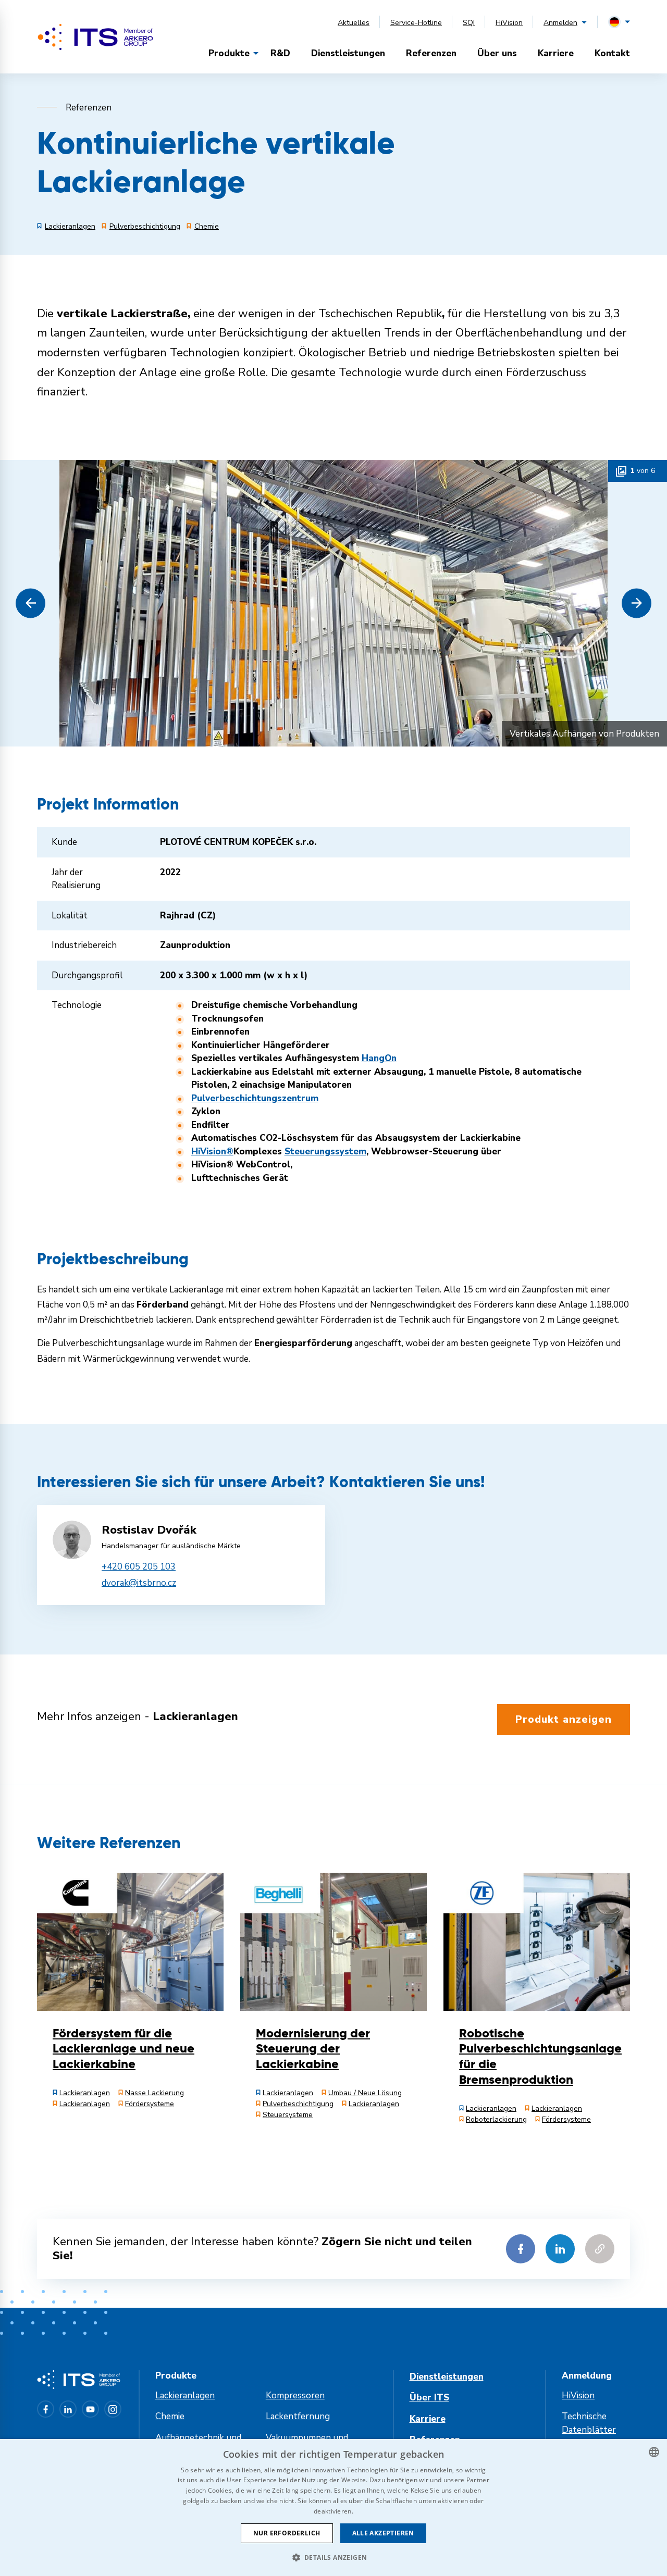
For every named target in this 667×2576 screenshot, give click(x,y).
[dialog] (333, 2507)
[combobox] (654, 2452)
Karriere (556, 53)
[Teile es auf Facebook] (521, 2249)
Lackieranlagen (185, 2395)
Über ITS (429, 2398)
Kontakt (612, 53)
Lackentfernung (298, 2416)
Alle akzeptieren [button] (383, 2533)
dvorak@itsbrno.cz (139, 1583)
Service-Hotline (416, 23)
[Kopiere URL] (600, 2249)
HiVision (509, 23)
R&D (280, 53)
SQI (469, 23)
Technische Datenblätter (589, 2423)
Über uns (497, 53)
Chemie (170, 2416)
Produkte (229, 53)
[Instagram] (113, 2409)
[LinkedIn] (68, 2409)
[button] (30, 603)
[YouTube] (90, 2409)
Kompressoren (295, 2395)
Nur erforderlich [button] (287, 2533)
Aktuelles (354, 23)
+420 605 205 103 (139, 1567)
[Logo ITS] (95, 37)
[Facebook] (46, 2409)
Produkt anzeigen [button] (564, 1719)
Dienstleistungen (348, 53)
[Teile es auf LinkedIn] (560, 2249)
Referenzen (431, 53)
